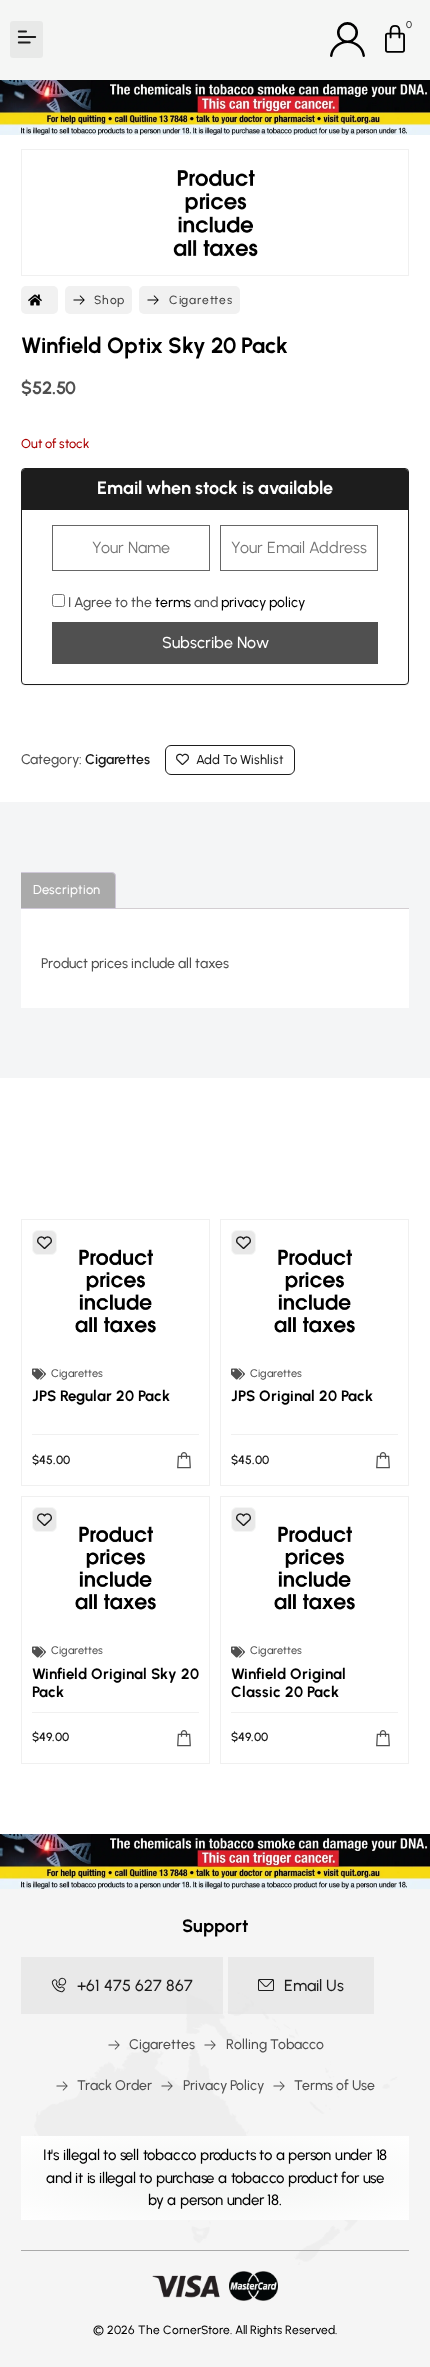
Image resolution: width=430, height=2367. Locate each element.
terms (173, 602)
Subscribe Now (215, 642)
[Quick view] (115, 1290)
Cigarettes (201, 300)
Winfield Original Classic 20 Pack (288, 1683)
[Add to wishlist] (44, 1242)
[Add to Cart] (184, 1460)
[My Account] (347, 39)
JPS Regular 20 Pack (101, 1396)
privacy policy (263, 602)
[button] (26, 39)
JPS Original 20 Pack (302, 1396)
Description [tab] (66, 889)
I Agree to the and (185, 602)
